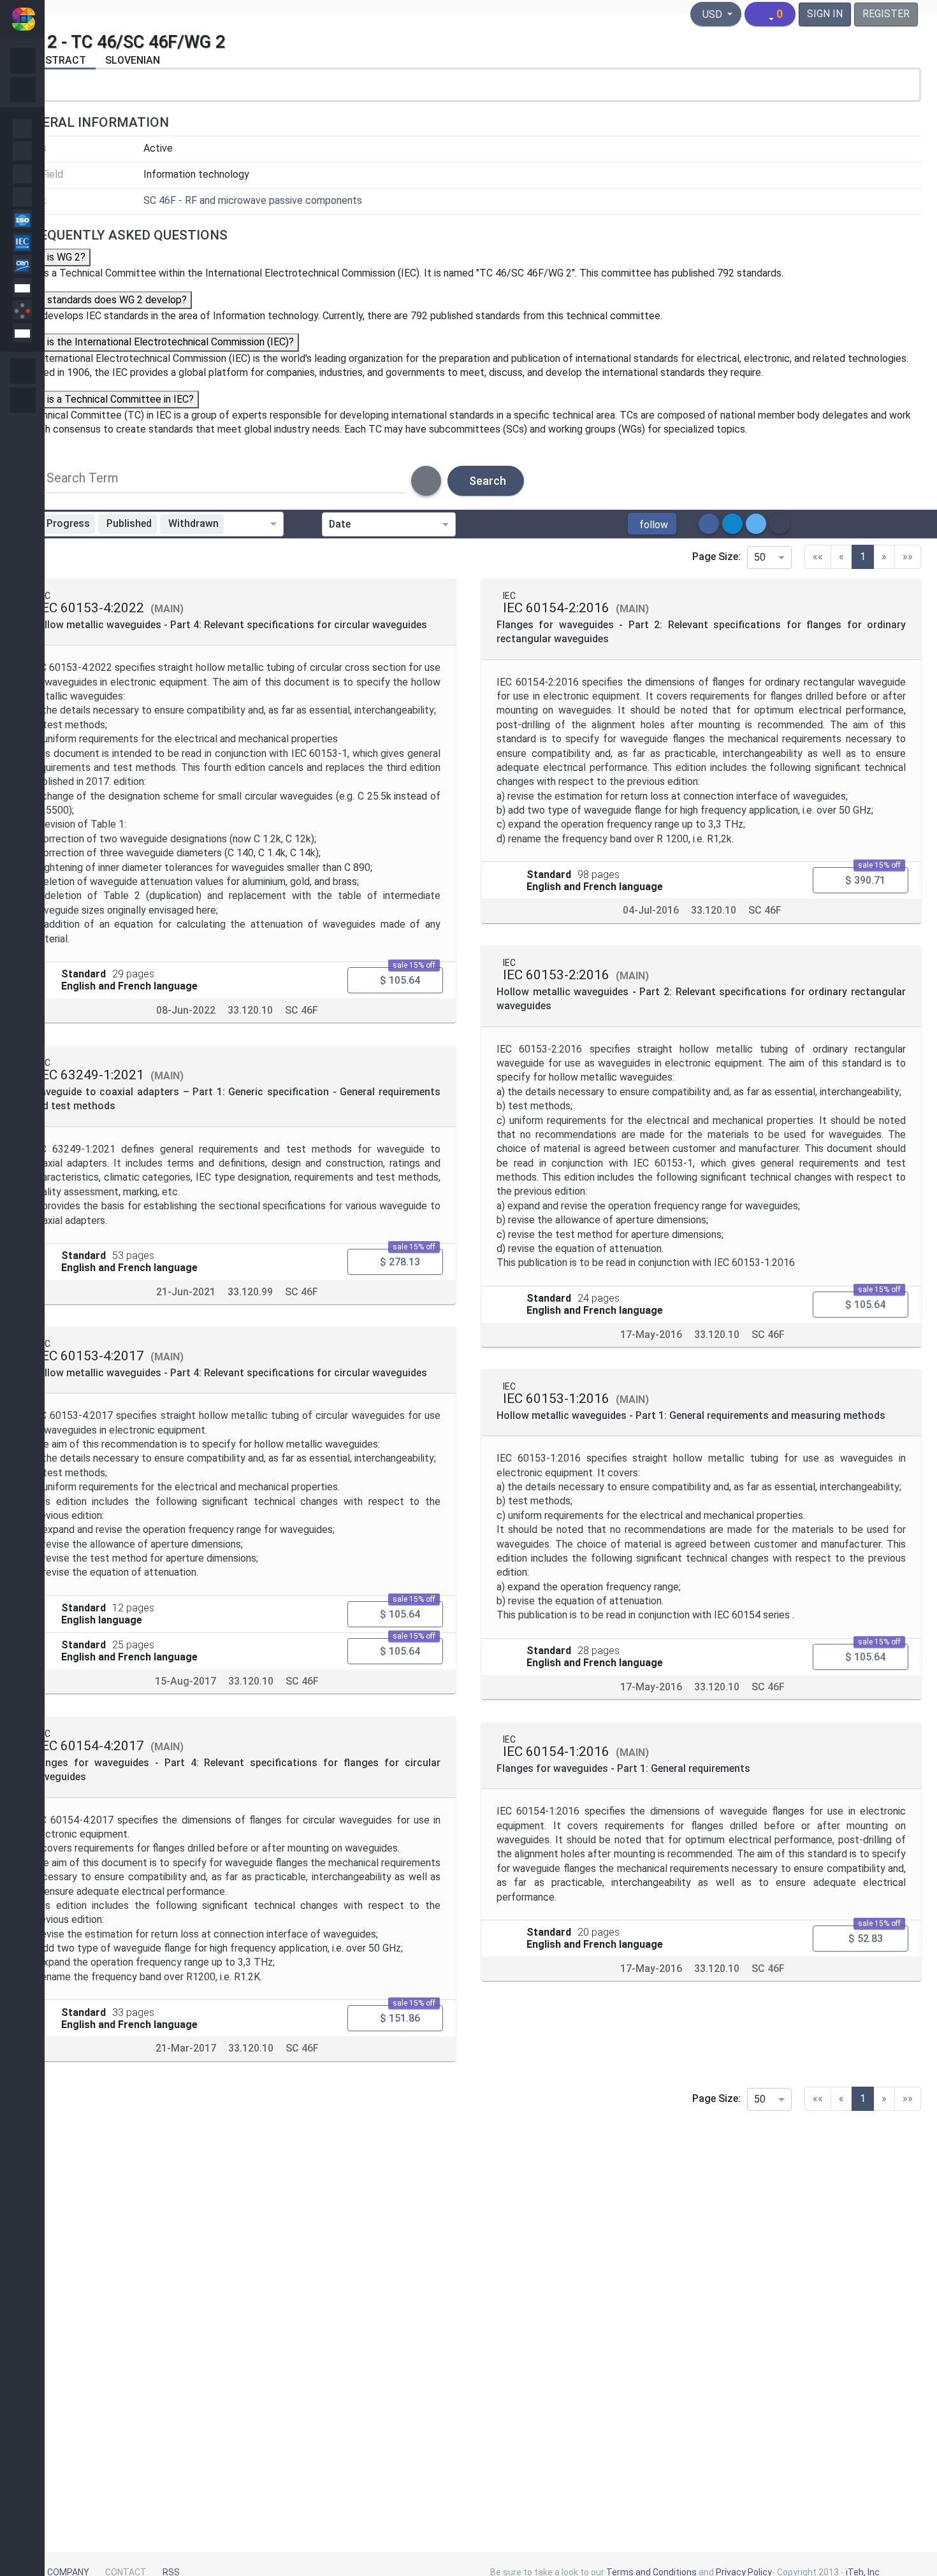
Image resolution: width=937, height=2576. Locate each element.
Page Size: (716, 557)
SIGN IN (825, 14)
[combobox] (249, 524)
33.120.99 (250, 1292)
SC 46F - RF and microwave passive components (253, 200)
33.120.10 (250, 1010)
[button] (652, 524)
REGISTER (886, 14)
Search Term (83, 478)
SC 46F (301, 1010)
